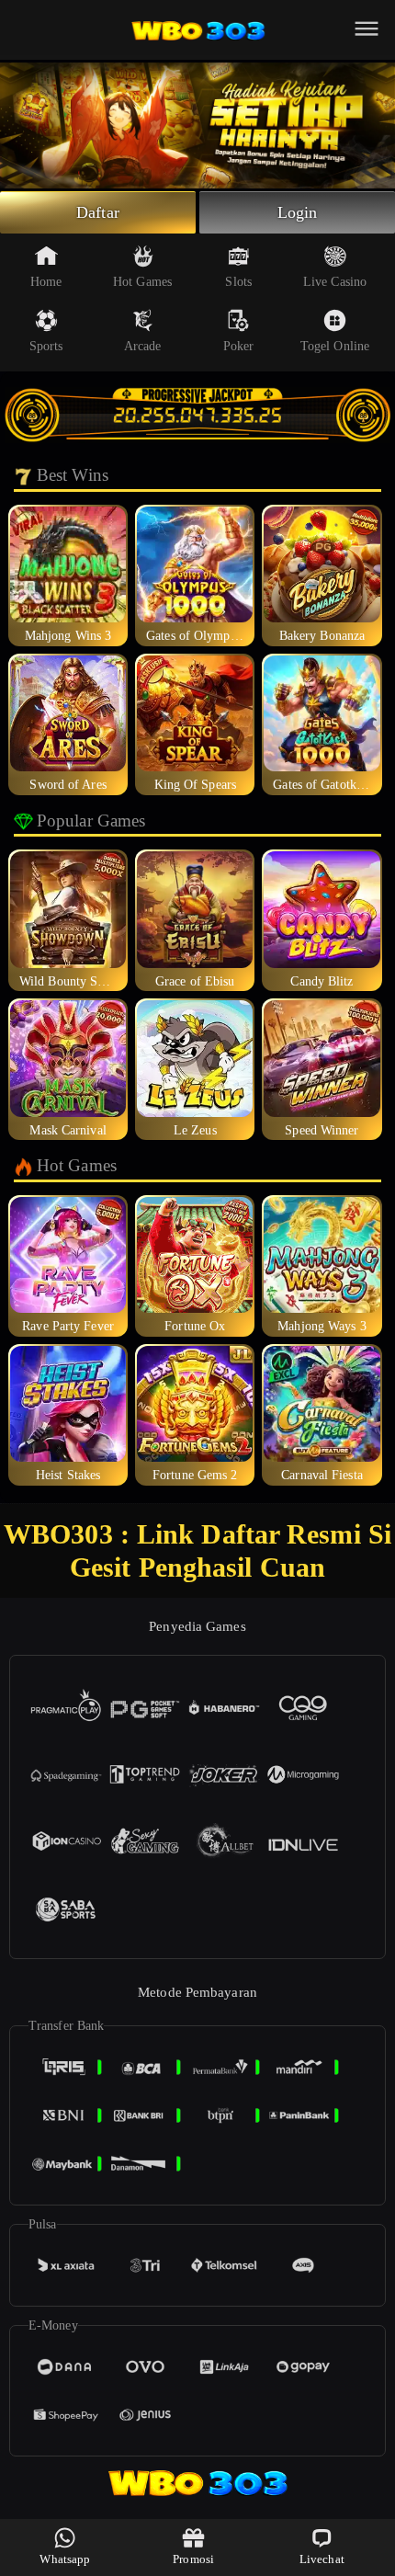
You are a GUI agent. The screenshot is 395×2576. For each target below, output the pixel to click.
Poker (239, 346)
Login (298, 212)
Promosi (193, 2559)
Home (46, 282)
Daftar (98, 212)
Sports (46, 346)
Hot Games (142, 282)
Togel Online (335, 346)
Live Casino (335, 282)
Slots (238, 282)
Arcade (143, 346)
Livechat (322, 2559)
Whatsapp (65, 2559)
